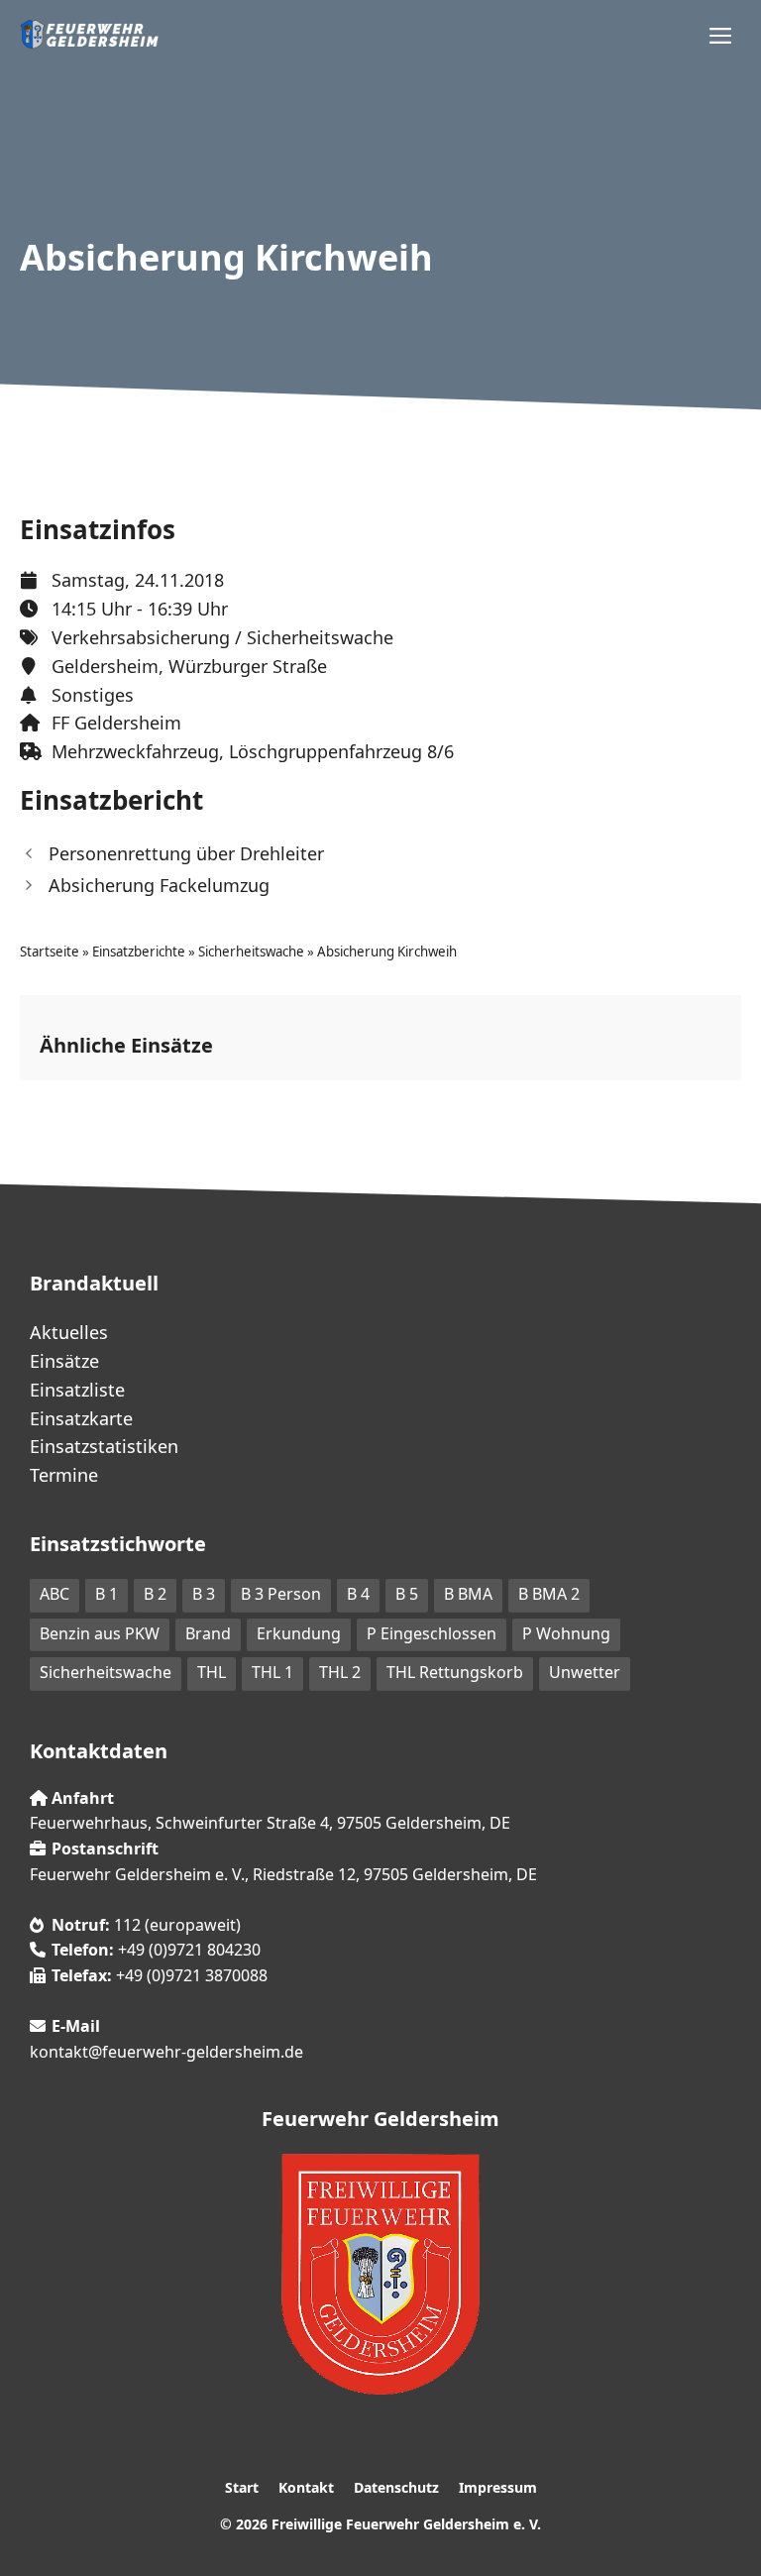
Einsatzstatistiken (104, 1446)
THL (212, 1672)
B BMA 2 (549, 1594)
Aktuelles (69, 1332)
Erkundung (299, 1633)
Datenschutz (396, 2487)
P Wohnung (566, 1633)
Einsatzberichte (139, 952)
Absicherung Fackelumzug (159, 885)
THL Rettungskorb (455, 1672)
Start (242, 2487)
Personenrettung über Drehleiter (186, 853)
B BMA (468, 1594)
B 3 (204, 1594)
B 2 (155, 1594)
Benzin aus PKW (100, 1633)
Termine (64, 1475)
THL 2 (340, 1672)
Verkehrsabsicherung (141, 637)
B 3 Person (281, 1594)
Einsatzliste (77, 1390)
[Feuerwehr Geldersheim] (89, 35)
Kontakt (306, 2487)
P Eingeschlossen (432, 1633)
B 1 (107, 1594)
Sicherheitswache (320, 637)
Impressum (498, 2487)
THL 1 (272, 1672)
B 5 (407, 1594)
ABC (54, 1594)
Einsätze (64, 1361)
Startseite (50, 952)
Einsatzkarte (81, 1418)
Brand (208, 1633)
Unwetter (585, 1672)
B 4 (358, 1594)
